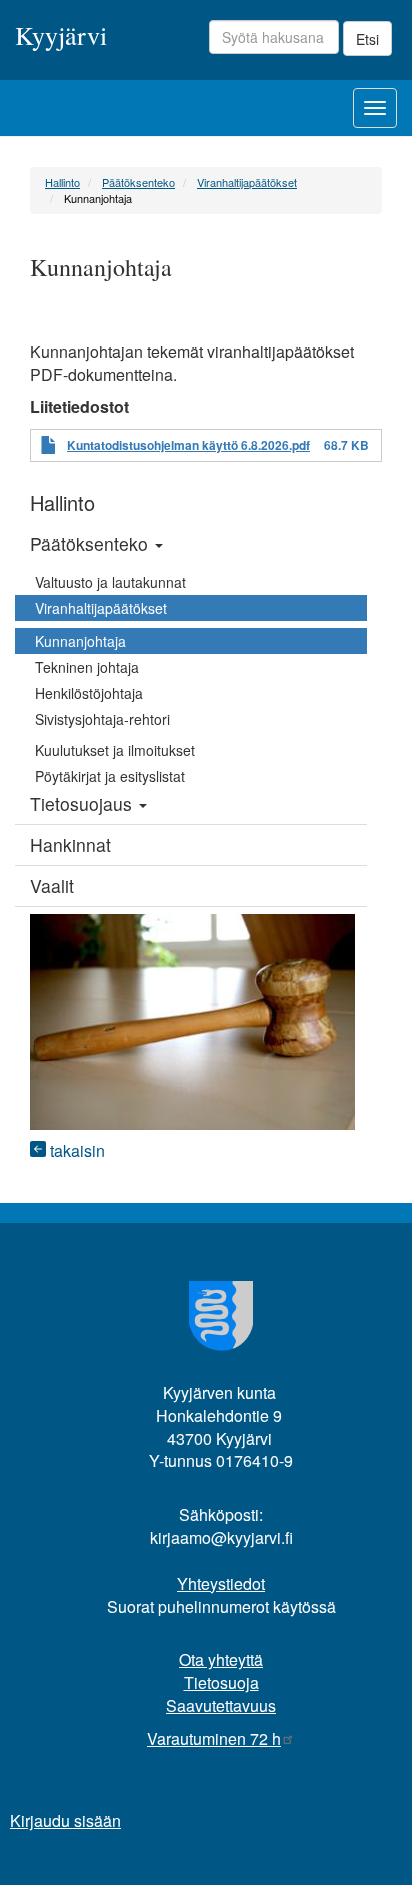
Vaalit (52, 885)
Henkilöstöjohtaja (89, 693)
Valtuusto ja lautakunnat (110, 582)
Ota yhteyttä (221, 1659)
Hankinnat (70, 844)
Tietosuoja (221, 1682)
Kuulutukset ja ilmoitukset (115, 750)
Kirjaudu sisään (65, 1820)
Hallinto (62, 182)
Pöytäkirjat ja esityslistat (110, 776)
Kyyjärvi (61, 34)
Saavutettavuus (221, 1705)
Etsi (367, 39)
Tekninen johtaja (87, 667)
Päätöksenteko (138, 182)
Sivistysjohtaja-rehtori (102, 719)
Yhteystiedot (221, 1583)
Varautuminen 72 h (214, 1738)
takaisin (75, 1150)
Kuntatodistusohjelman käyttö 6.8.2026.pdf (188, 445)
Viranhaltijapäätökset (247, 182)
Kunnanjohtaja (80, 641)
